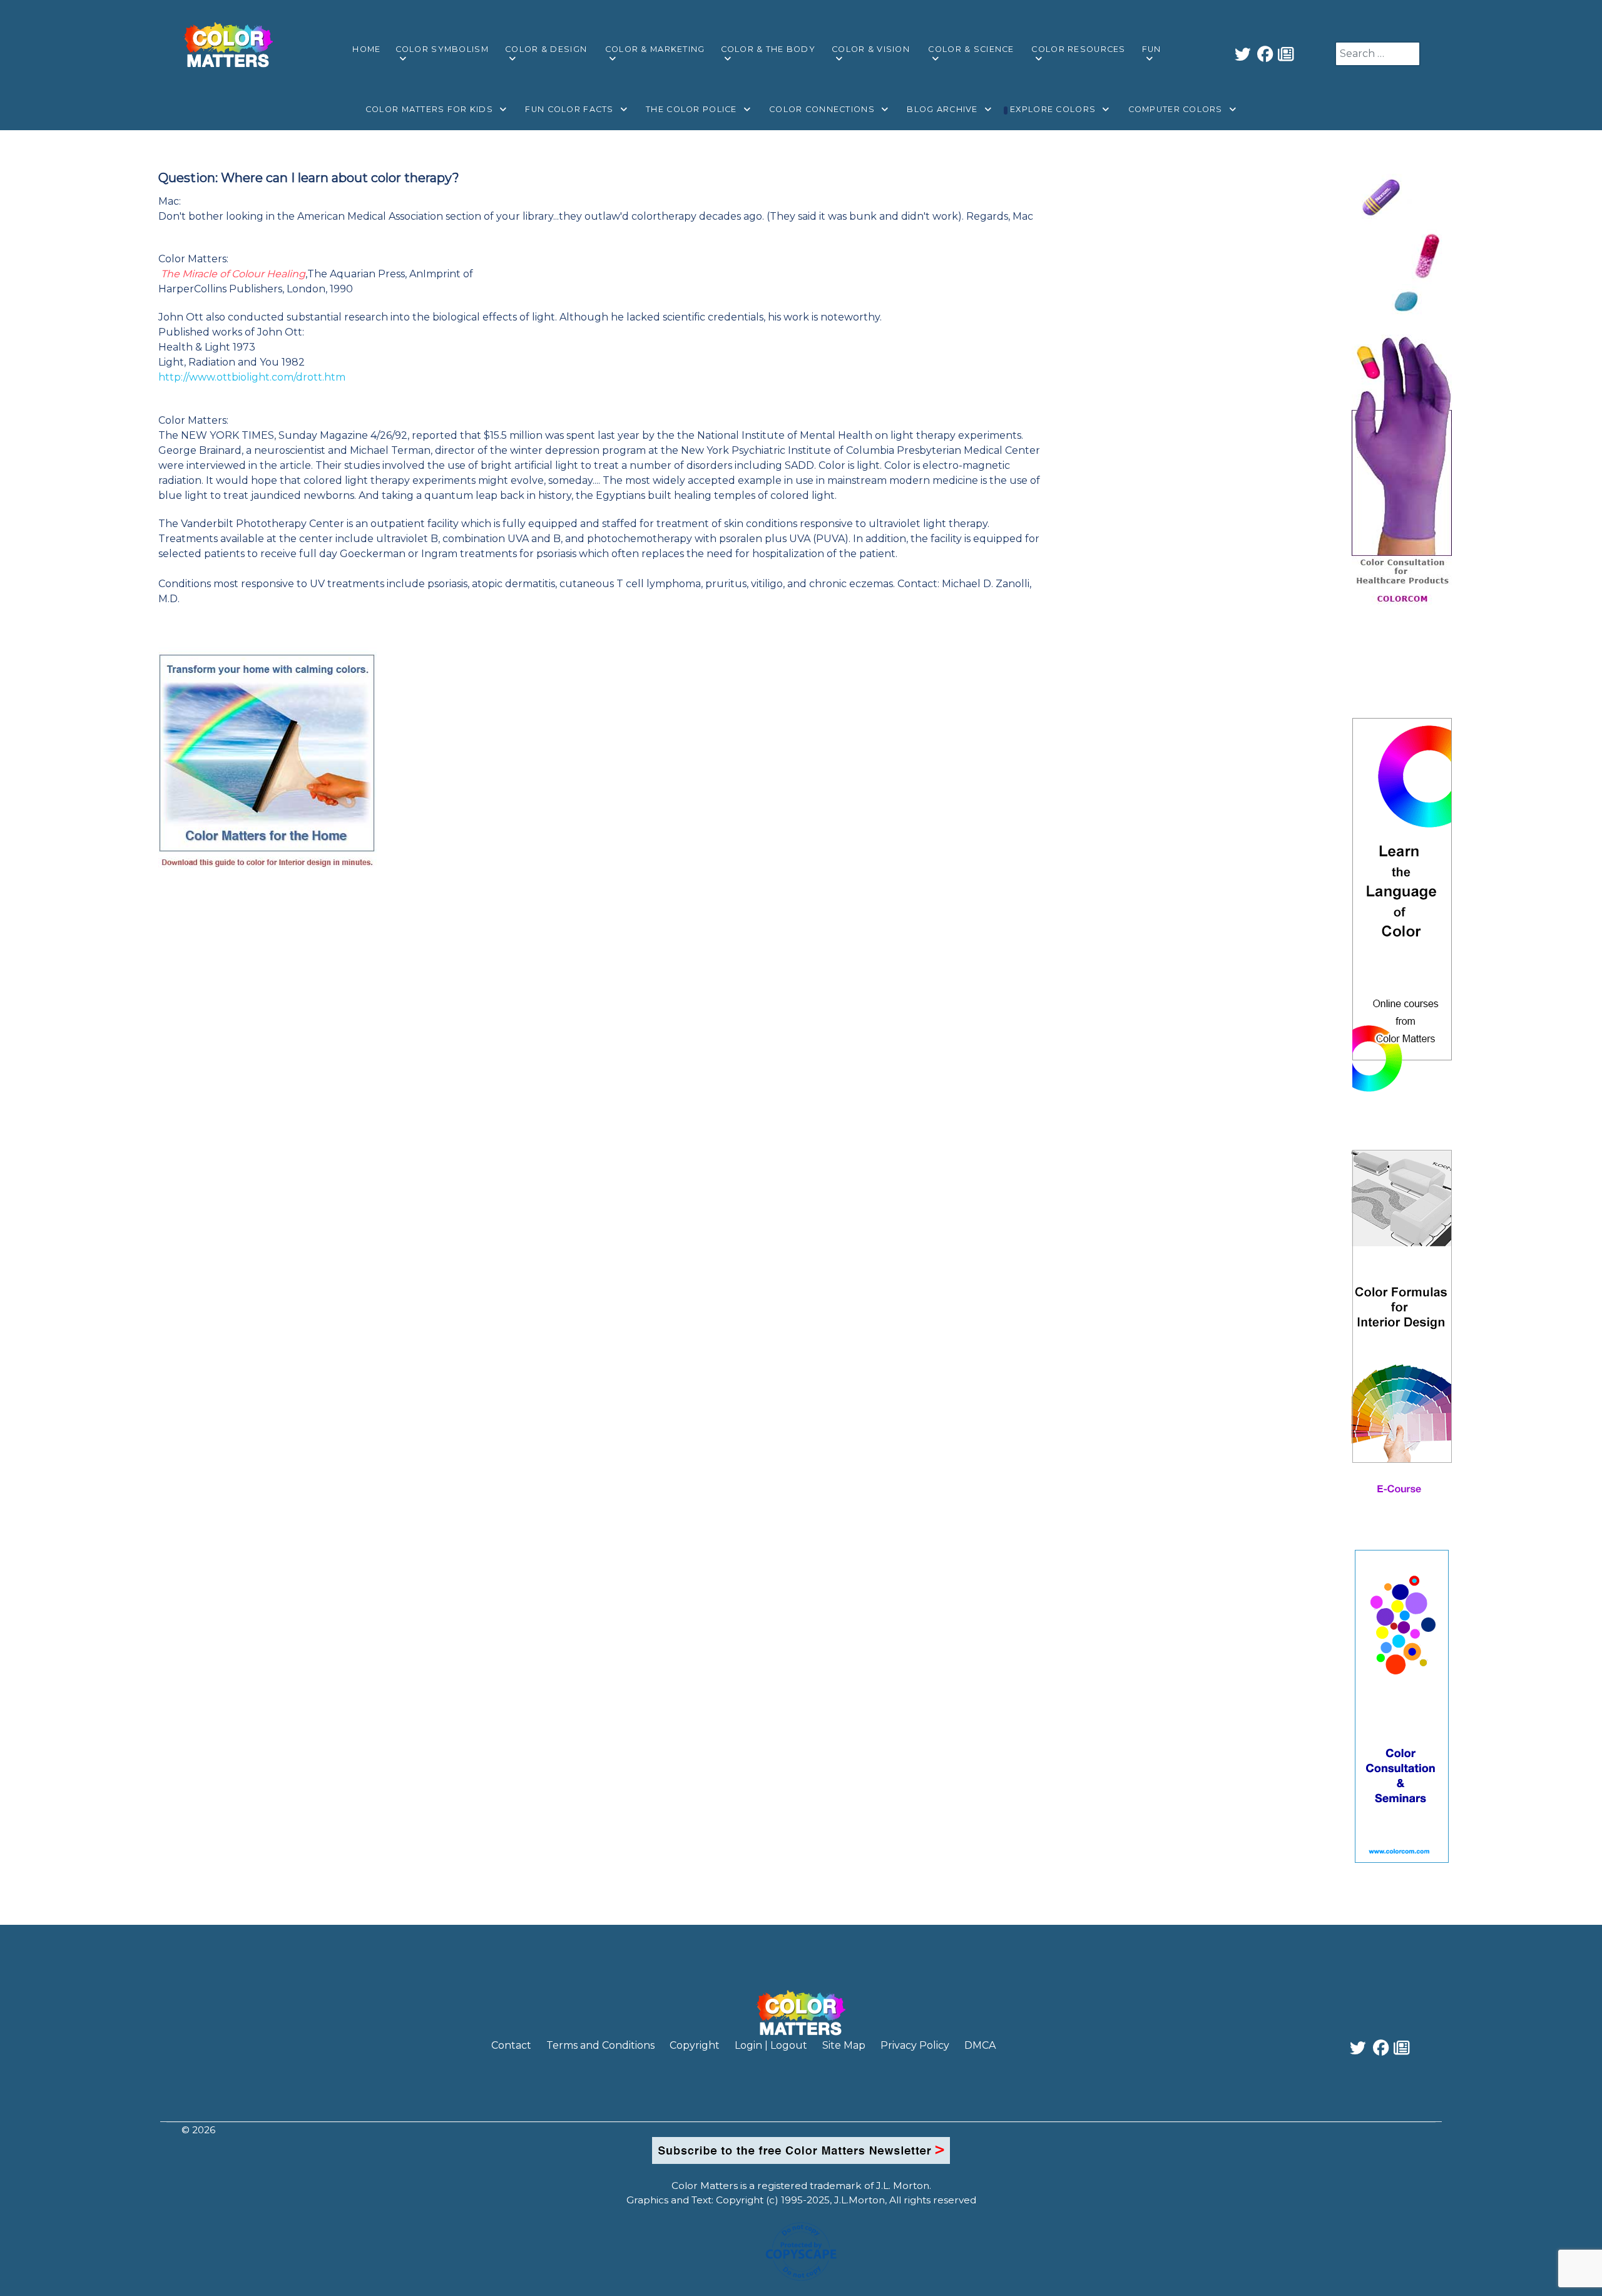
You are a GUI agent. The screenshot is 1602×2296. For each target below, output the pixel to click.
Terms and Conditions (600, 2045)
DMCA (980, 2045)
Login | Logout (771, 2045)
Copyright (695, 2045)
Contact (511, 2045)
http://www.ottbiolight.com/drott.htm (252, 377)
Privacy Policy (915, 2045)
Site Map (844, 2045)
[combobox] (1378, 54)
